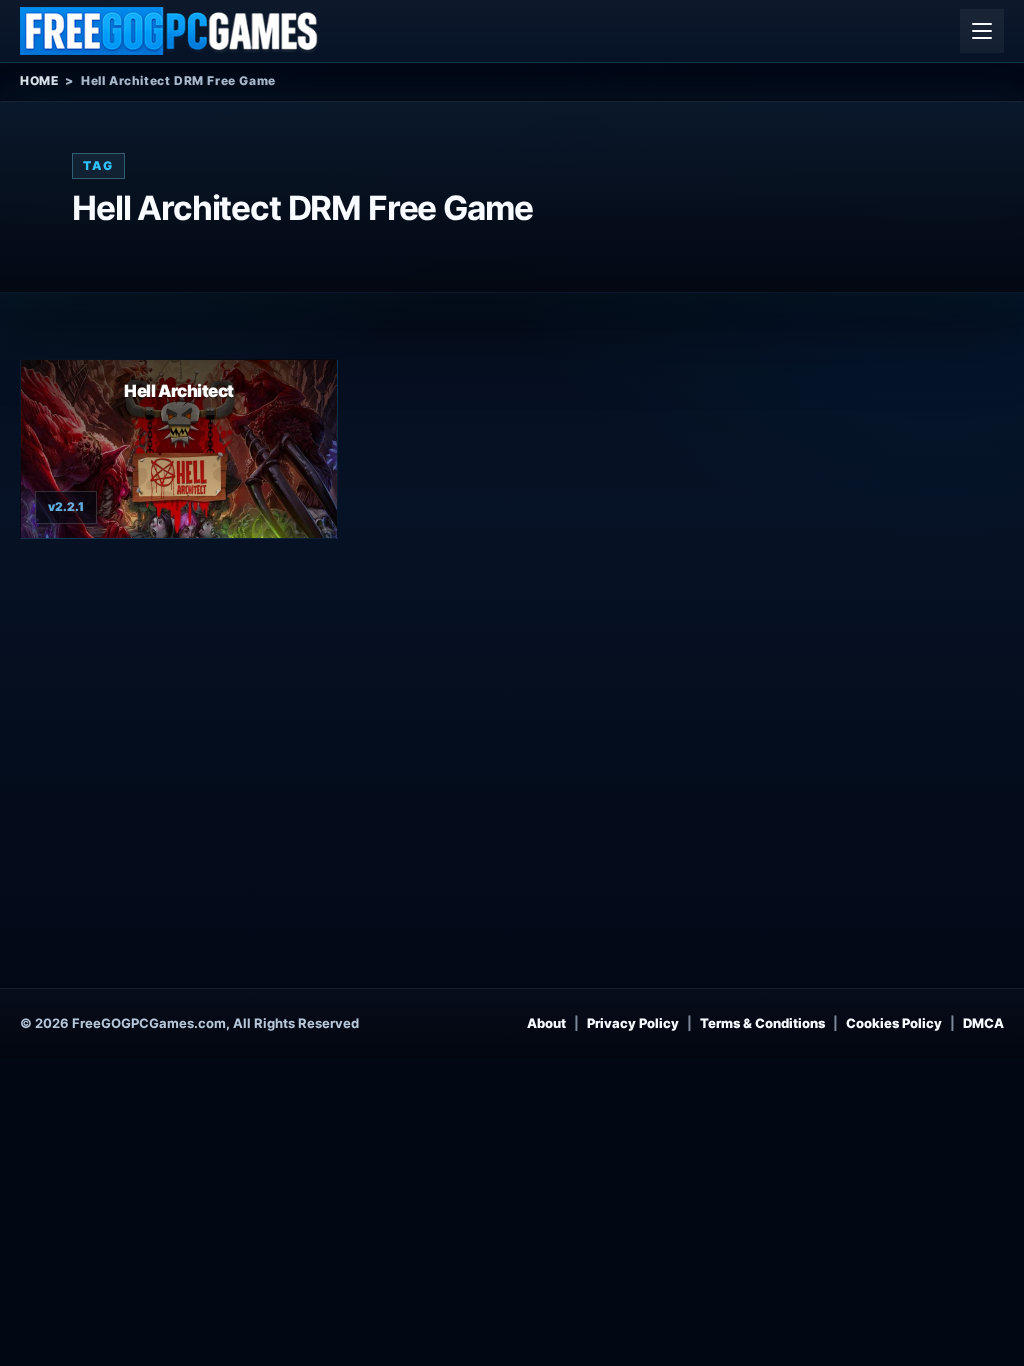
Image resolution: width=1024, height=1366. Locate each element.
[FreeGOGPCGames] (170, 31)
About (546, 1023)
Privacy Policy (633, 1023)
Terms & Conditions (762, 1023)
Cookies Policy (894, 1023)
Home (39, 80)
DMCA (983, 1023)
